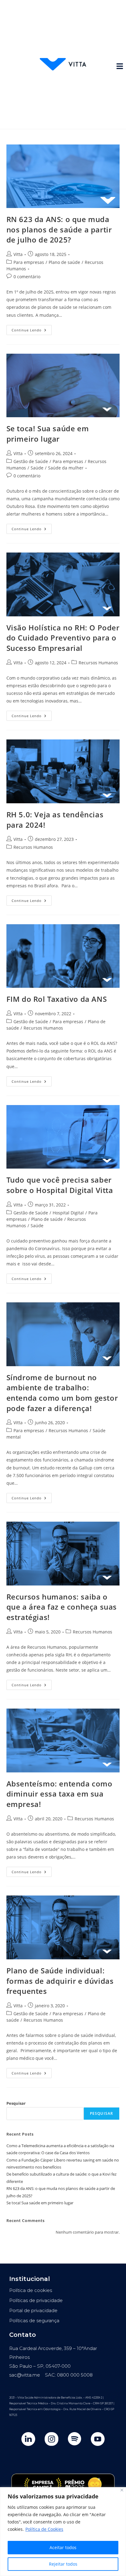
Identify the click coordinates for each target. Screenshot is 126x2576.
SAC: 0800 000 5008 (69, 2375)
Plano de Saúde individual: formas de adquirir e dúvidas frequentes (60, 1981)
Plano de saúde (64, 262)
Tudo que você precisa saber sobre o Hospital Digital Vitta (60, 1185)
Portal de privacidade (33, 2310)
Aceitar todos (63, 2547)
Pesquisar (16, 2103)
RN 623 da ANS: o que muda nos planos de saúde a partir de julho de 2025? (59, 229)
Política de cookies (31, 2290)
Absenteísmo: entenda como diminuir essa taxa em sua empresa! (59, 1794)
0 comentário (27, 277)
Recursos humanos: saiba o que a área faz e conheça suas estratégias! (62, 1607)
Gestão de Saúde (31, 461)
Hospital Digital (68, 1213)
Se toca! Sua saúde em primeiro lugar (48, 434)
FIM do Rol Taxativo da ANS (57, 999)
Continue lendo (32, 329)
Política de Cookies (44, 2529)
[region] (63, 2532)
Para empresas (29, 262)
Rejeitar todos (63, 2564)
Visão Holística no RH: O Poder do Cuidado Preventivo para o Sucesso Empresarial (63, 638)
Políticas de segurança (34, 2321)
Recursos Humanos (98, 663)
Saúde (37, 468)
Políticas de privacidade (36, 2300)
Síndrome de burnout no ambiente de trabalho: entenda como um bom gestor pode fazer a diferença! (62, 1393)
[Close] (122, 2490)
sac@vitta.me (25, 2375)
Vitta (18, 254)
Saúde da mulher (66, 468)
